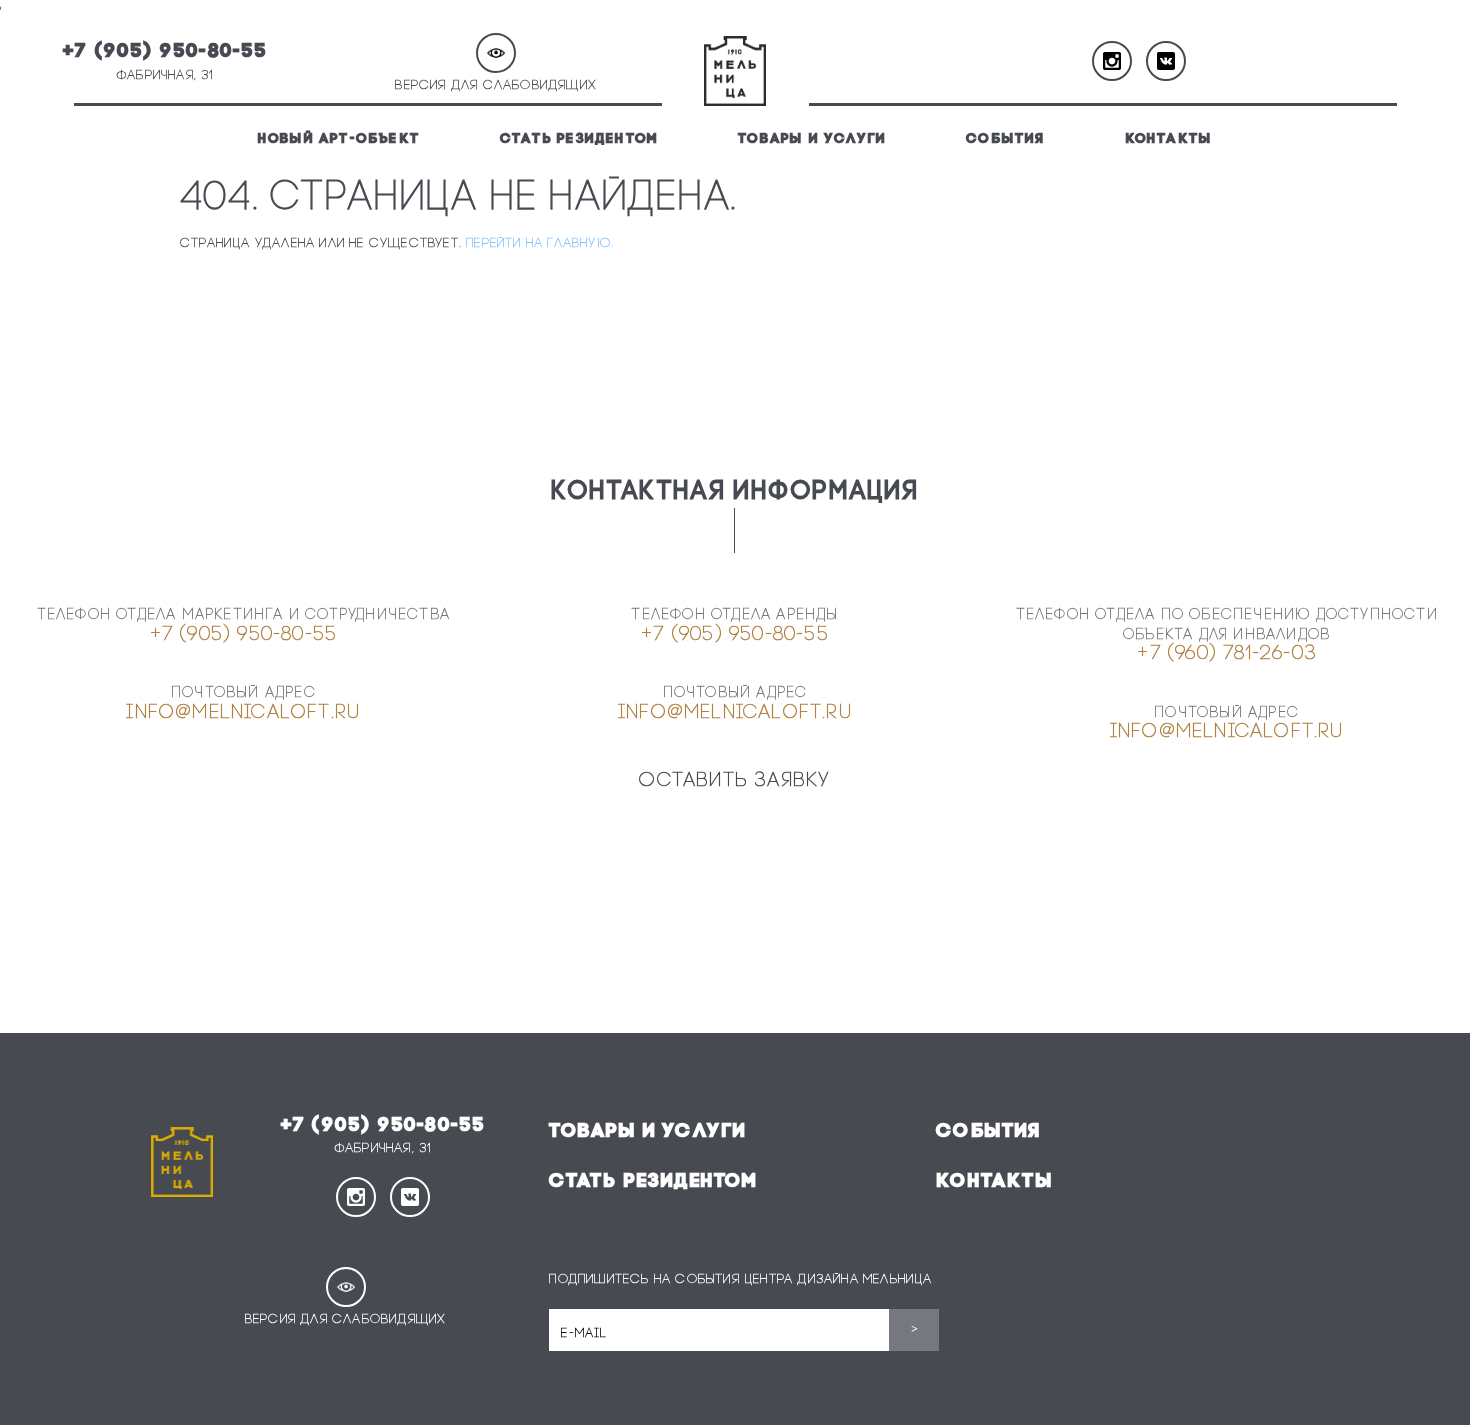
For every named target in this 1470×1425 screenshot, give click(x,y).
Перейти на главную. (540, 243)
